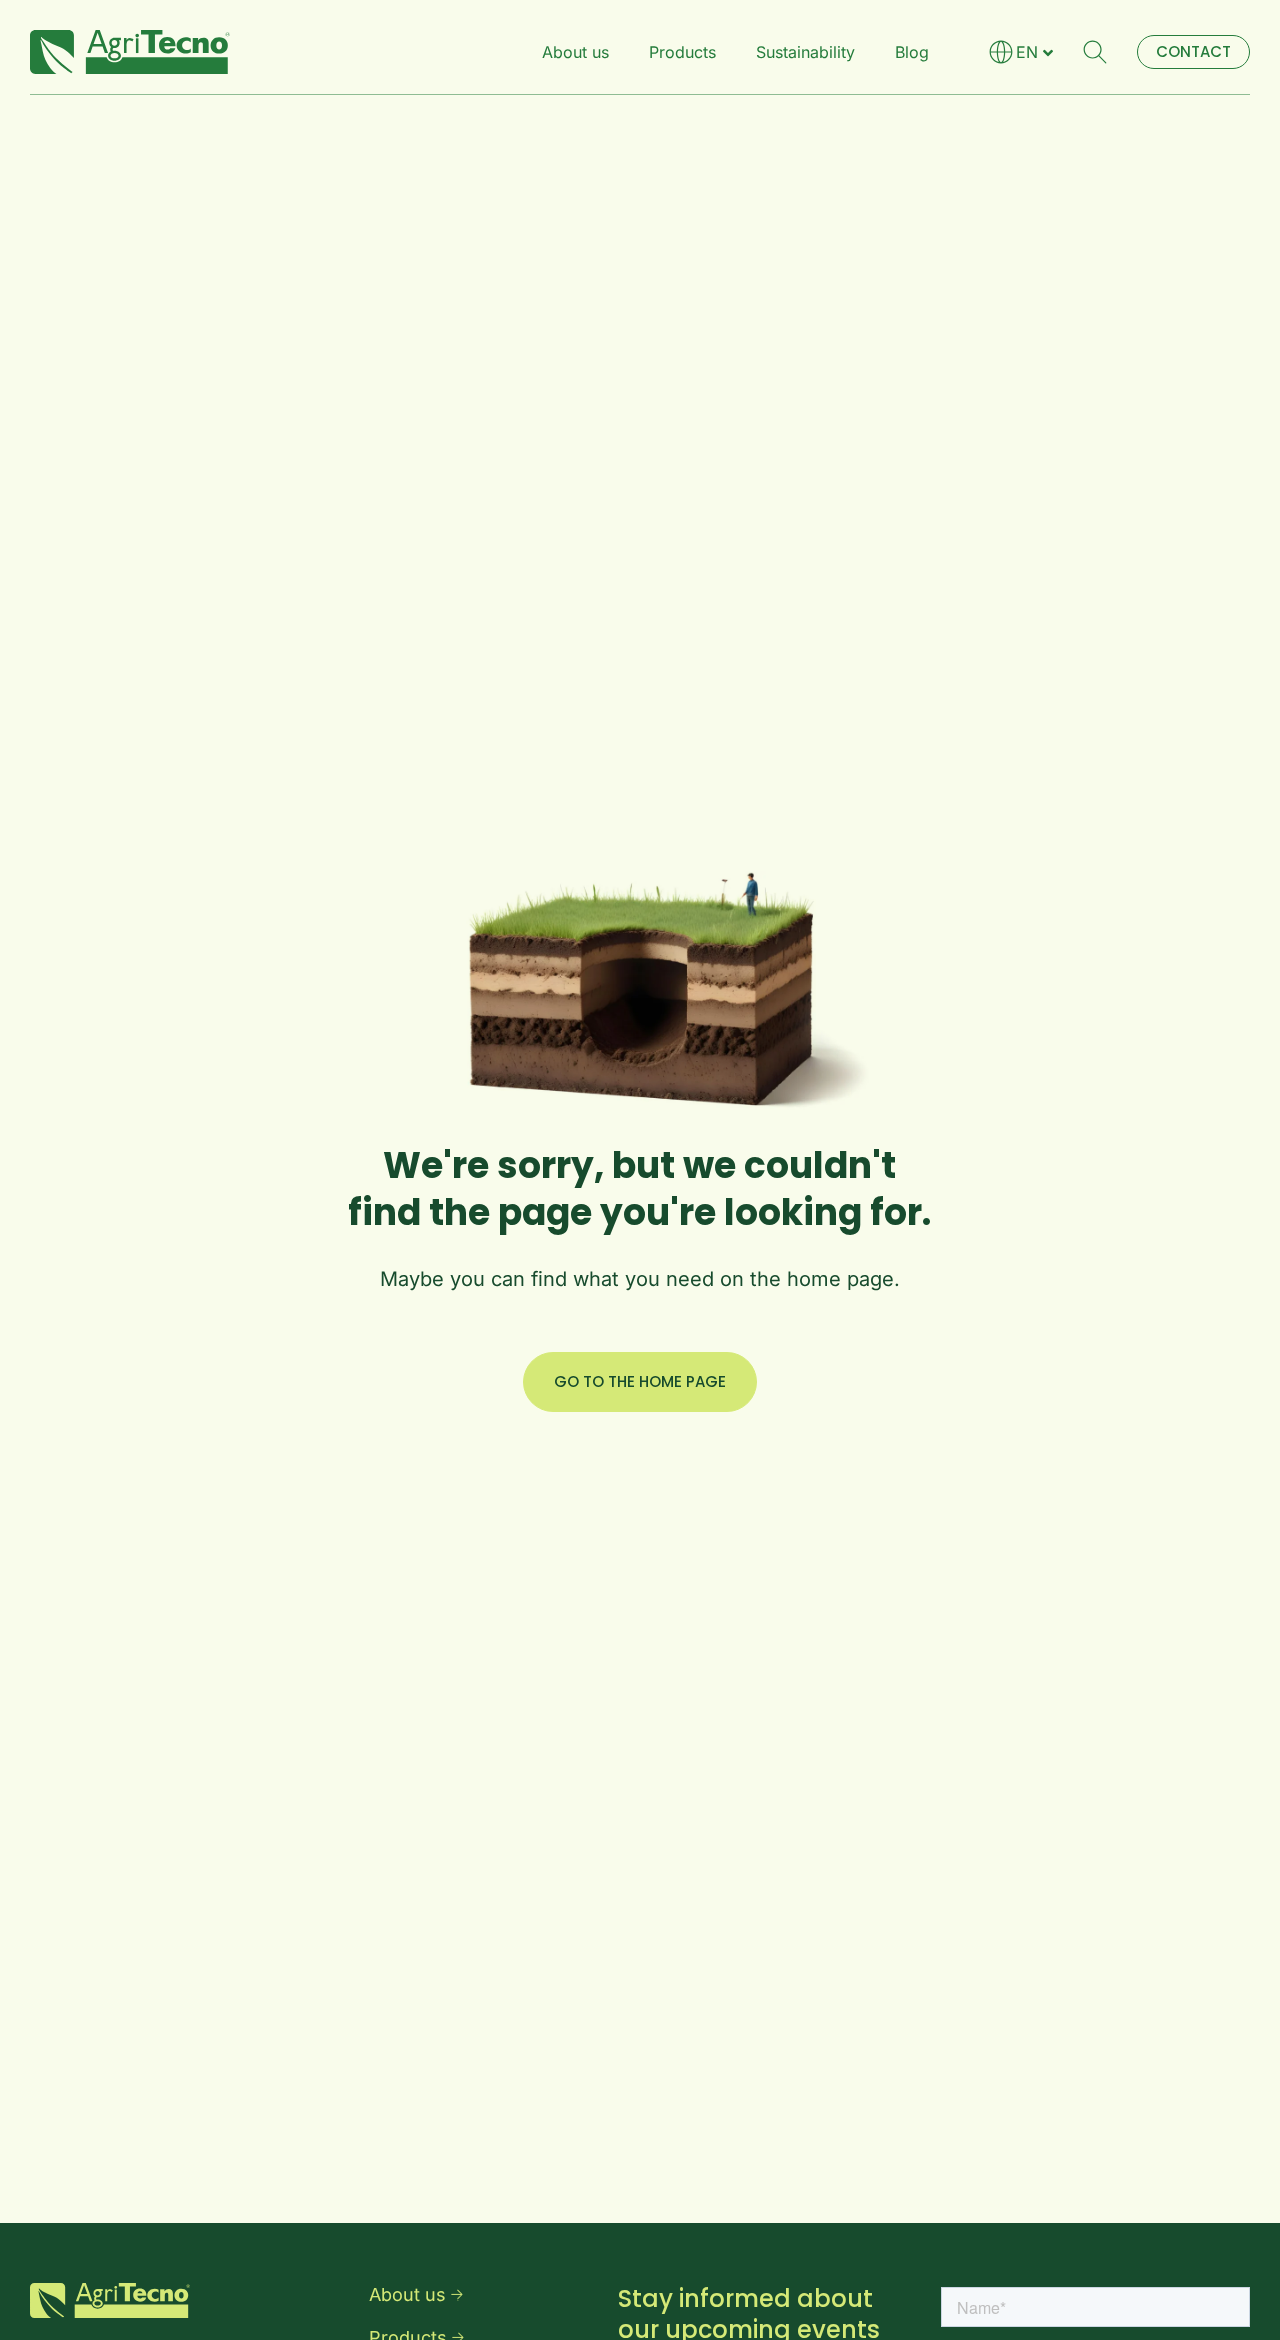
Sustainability (805, 52)
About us (575, 52)
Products (682, 52)
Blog (912, 52)
